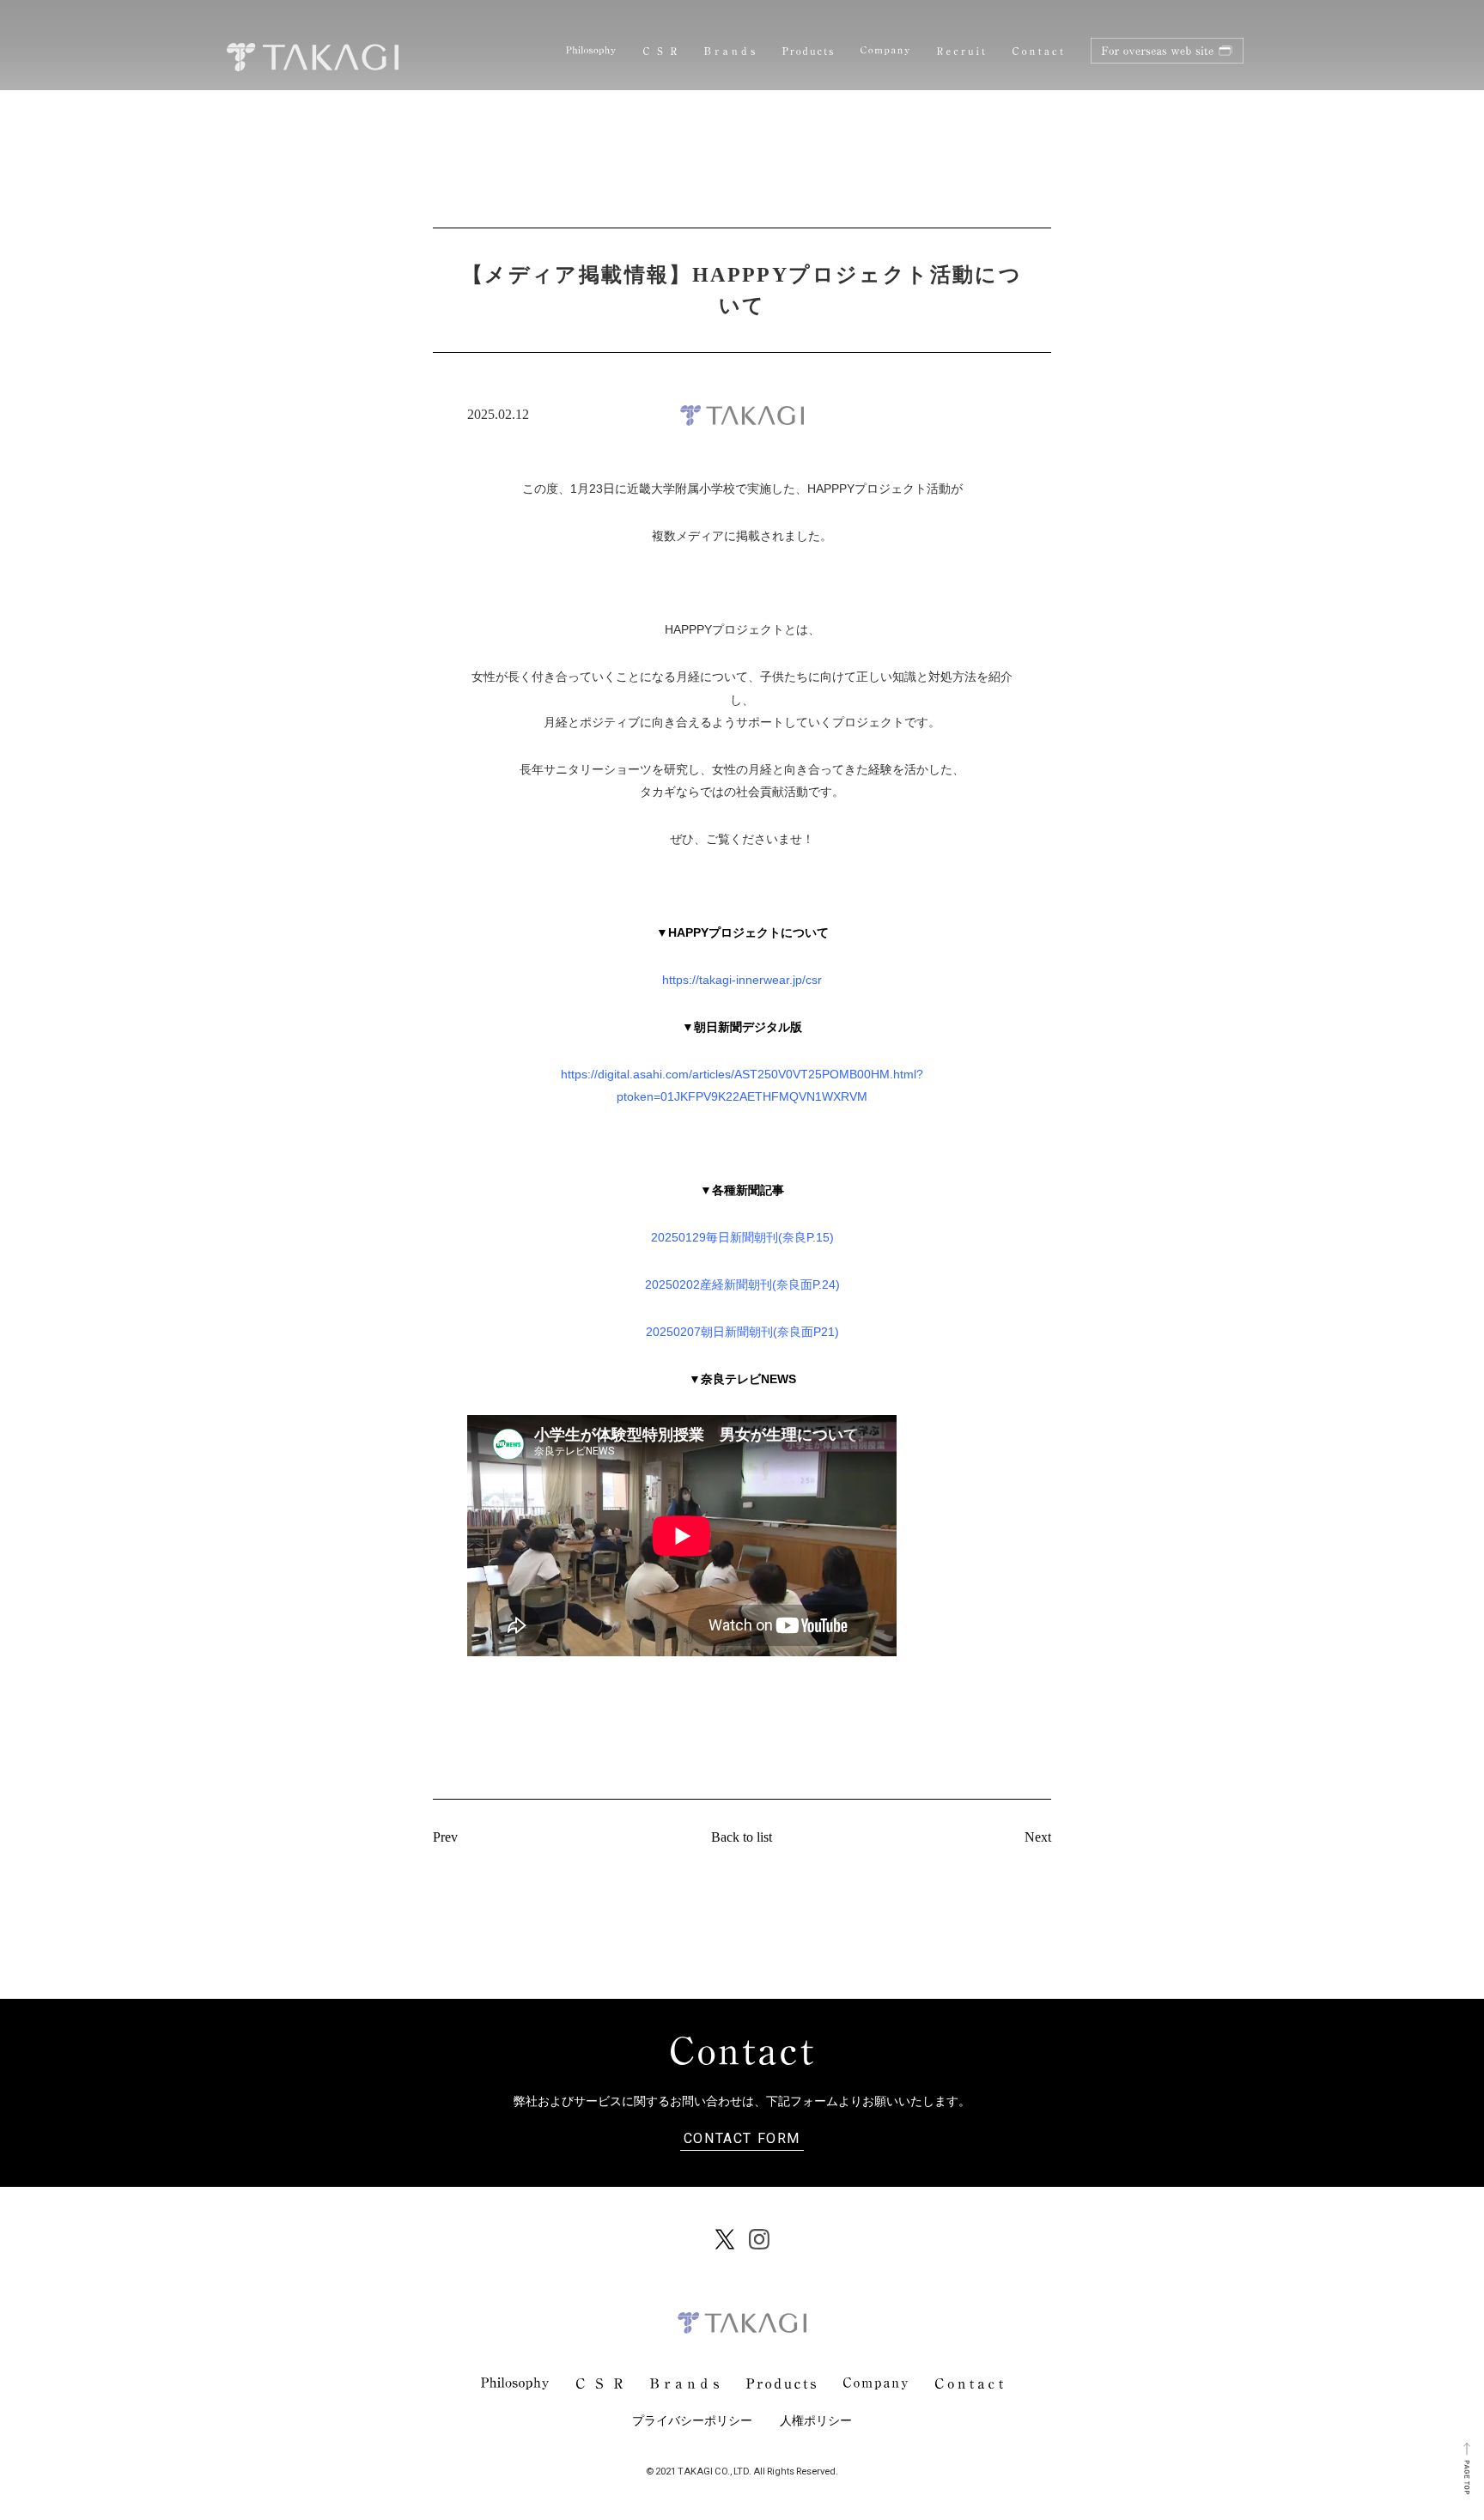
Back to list (742, 1837)
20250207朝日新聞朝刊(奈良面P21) (742, 1332)
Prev (445, 1837)
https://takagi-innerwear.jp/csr (742, 980)
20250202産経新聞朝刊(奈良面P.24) (742, 1284)
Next (1038, 1837)
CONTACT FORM (742, 2137)
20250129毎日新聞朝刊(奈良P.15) (742, 1237)
